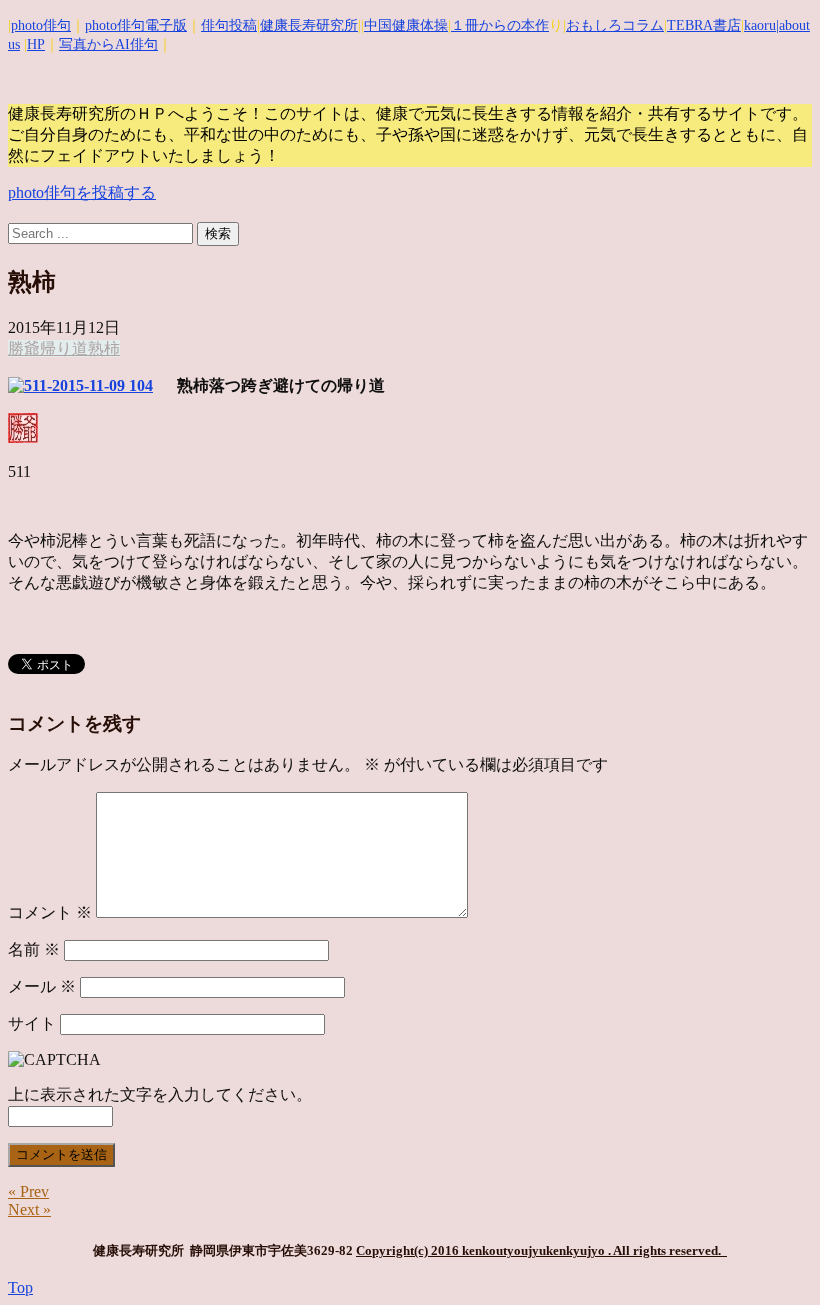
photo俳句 (41, 25)
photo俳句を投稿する (82, 192)
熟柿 (104, 348)
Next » (29, 1209)
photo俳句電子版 (136, 25)
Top (20, 1287)
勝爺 (24, 348)
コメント (50, 912)
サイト (32, 1023)
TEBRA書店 (704, 25)
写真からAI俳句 (108, 44)
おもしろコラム (615, 25)
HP (36, 44)
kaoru (760, 25)
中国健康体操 (406, 25)
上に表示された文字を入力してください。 (160, 1094)
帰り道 (64, 348)
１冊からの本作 (500, 25)
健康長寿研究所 (309, 25)
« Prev (28, 1191)
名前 (34, 949)
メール (42, 986)
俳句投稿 (229, 25)
